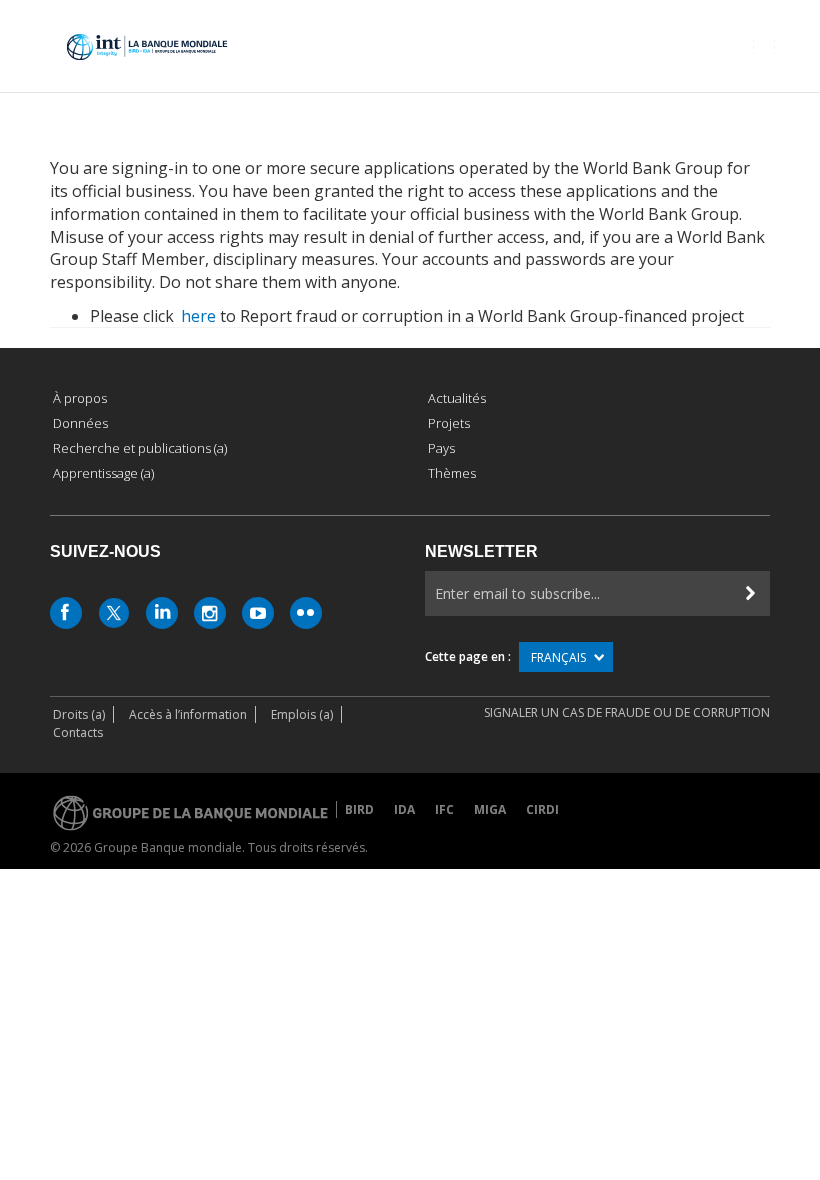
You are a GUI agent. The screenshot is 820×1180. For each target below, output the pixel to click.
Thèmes (452, 473)
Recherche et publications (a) (140, 448)
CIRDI (542, 809)
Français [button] (560, 657)
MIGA (490, 809)
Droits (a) (79, 714)
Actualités (457, 398)
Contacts (78, 732)
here (198, 316)
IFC (444, 809)
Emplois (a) (302, 714)
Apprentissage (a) (103, 473)
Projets (449, 423)
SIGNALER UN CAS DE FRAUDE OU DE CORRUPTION (627, 712)
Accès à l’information (188, 714)
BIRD (359, 809)
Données (80, 423)
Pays (441, 448)
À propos (80, 398)
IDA (404, 809)
